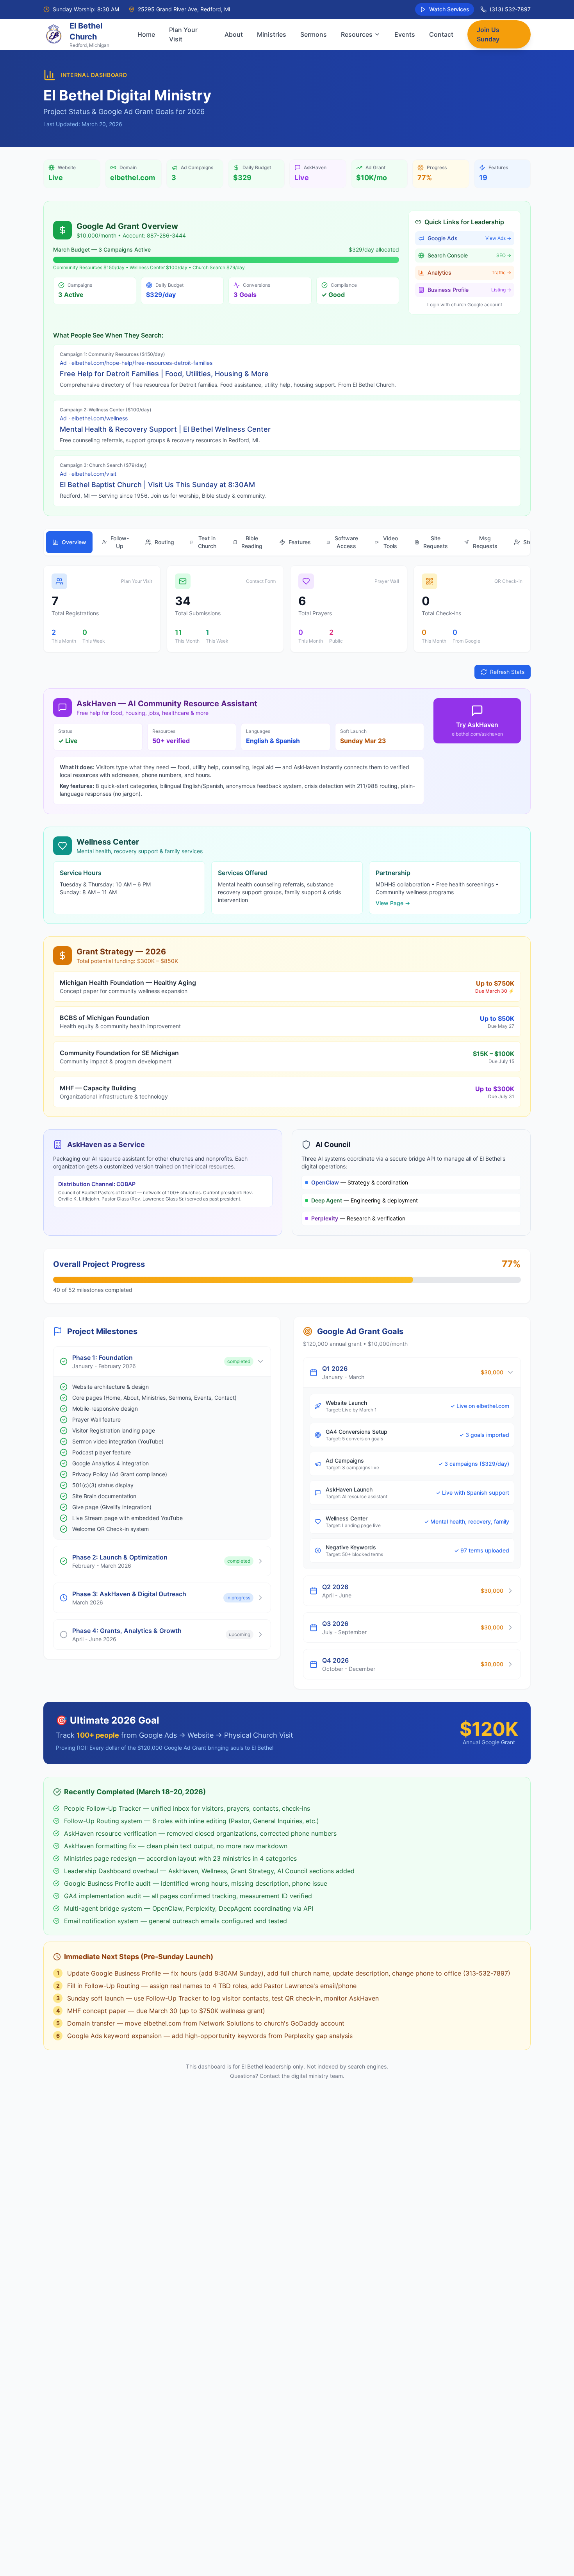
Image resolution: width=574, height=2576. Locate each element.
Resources (357, 34)
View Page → (393, 903)
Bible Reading (252, 542)
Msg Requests (485, 542)
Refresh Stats (507, 672)
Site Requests (436, 542)
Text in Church (207, 542)
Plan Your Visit (183, 34)
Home (146, 34)
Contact (441, 34)
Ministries (272, 34)
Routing (164, 542)
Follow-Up (120, 542)
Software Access (346, 542)
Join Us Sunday (488, 34)
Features (300, 542)
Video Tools (390, 542)
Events (405, 34)
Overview (74, 542)
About (234, 34)
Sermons (314, 34)
